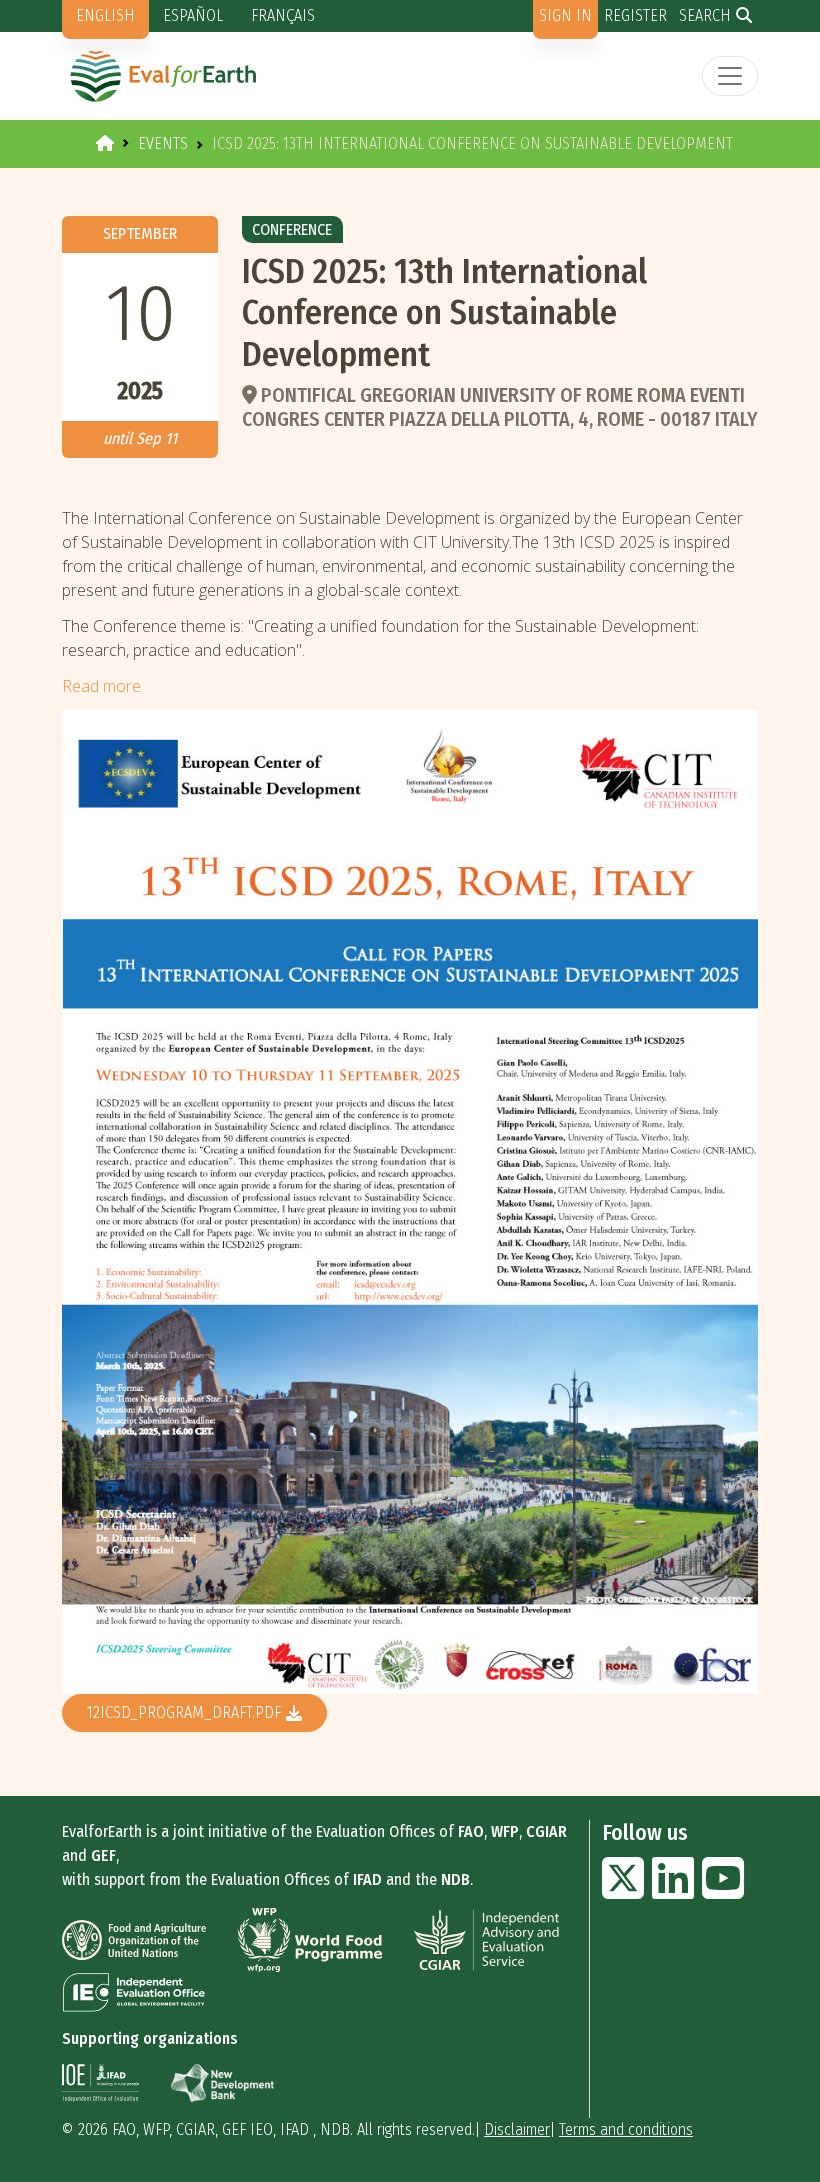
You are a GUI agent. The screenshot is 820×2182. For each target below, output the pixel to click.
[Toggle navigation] (730, 76)
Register (635, 15)
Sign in (565, 15)
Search (705, 15)
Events (163, 143)
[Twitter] (623, 1890)
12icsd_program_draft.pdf (184, 1712)
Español (193, 15)
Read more (101, 686)
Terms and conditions (626, 2129)
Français (283, 15)
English (105, 15)
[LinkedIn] (673, 1890)
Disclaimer (517, 2129)
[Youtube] (723, 1890)
